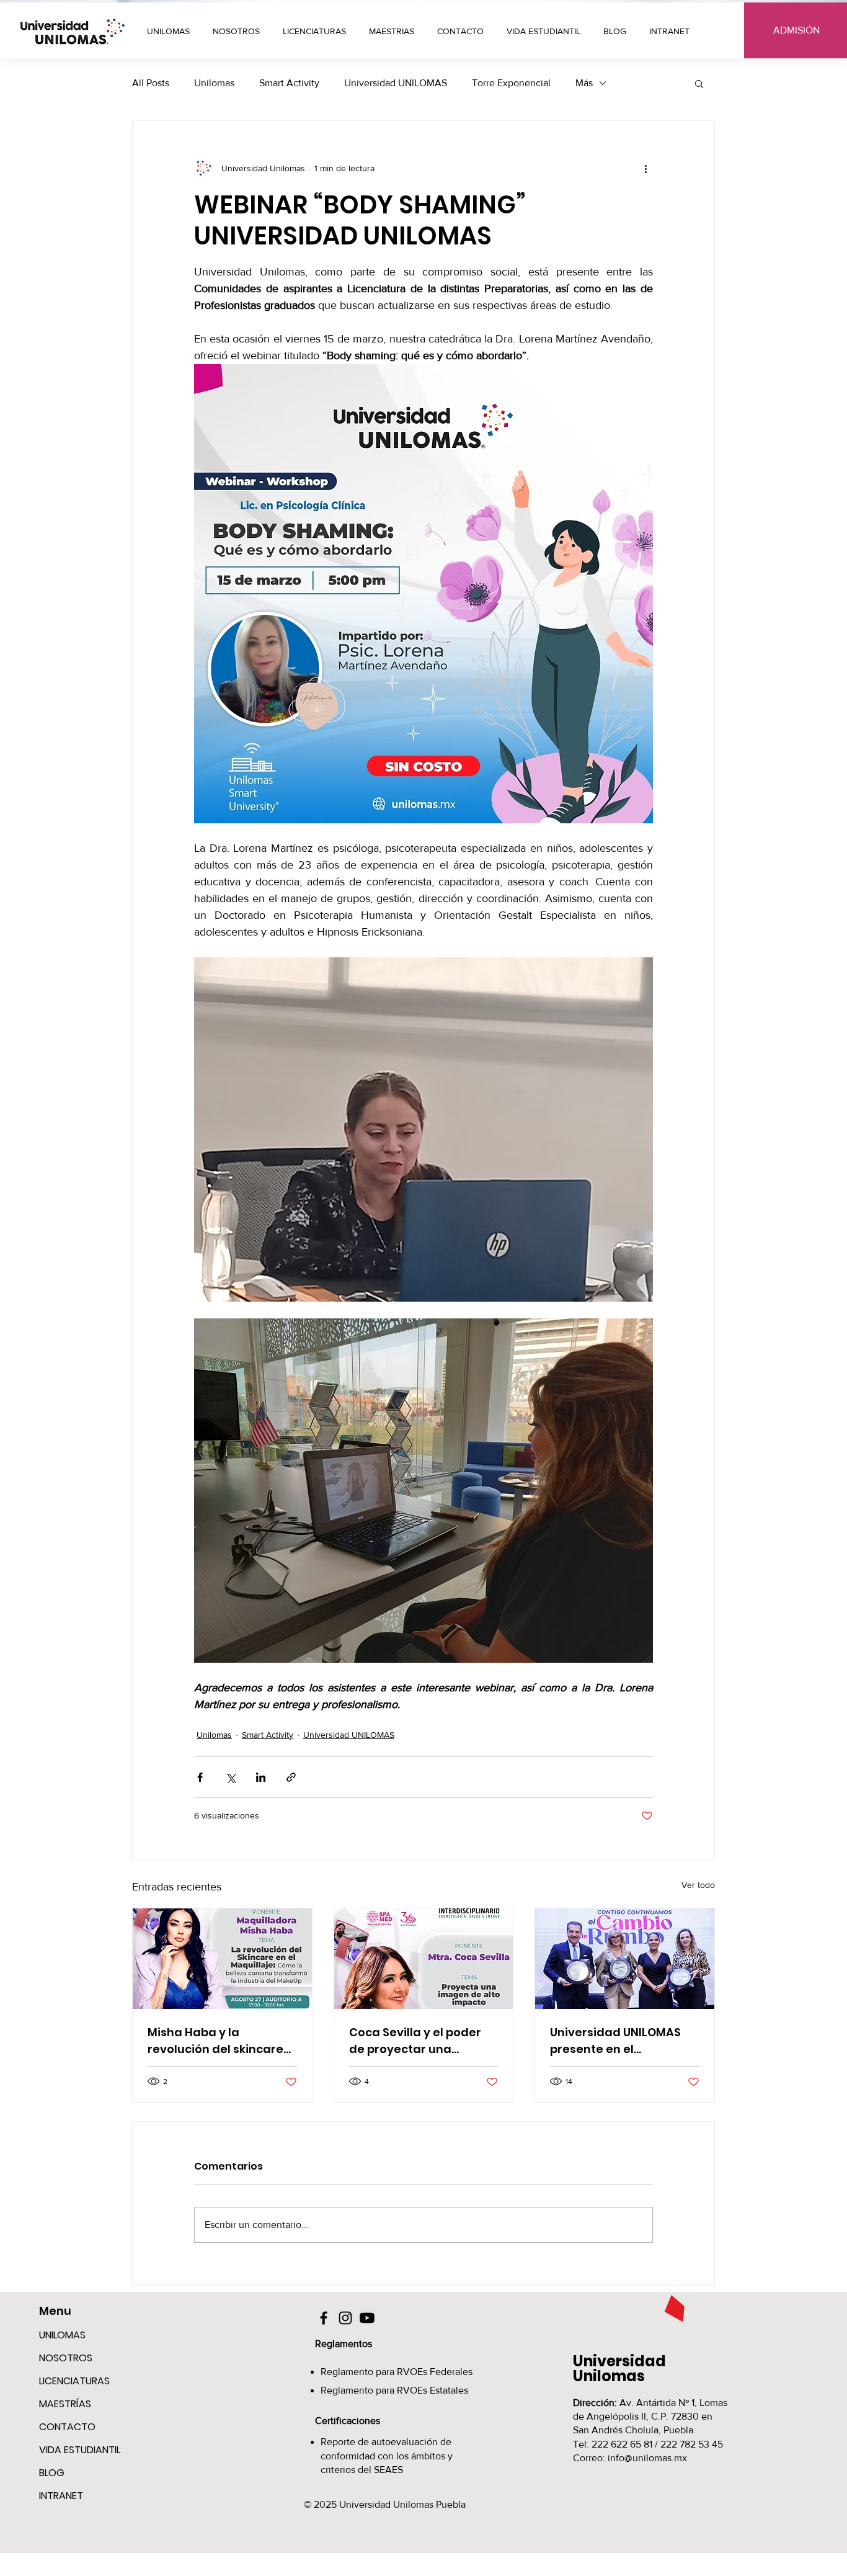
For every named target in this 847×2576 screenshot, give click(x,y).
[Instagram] (345, 2318)
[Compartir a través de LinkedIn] (261, 1777)
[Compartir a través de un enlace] (291, 1777)
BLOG (52, 2473)
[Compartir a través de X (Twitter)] (230, 1777)
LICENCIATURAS (74, 2381)
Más (584, 83)
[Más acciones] (645, 168)
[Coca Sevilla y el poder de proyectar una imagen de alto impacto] (424, 1959)
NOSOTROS (66, 2358)
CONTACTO (67, 2427)
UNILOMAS (62, 2335)
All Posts (151, 83)
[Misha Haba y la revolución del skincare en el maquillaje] (222, 1959)
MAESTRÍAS (65, 2404)
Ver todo (698, 1885)
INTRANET (61, 2496)
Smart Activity (289, 83)
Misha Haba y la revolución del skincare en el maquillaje (215, 2041)
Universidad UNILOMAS (396, 83)
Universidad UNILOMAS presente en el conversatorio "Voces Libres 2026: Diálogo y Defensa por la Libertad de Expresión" (619, 2041)
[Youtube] (367, 2318)
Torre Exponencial (511, 83)
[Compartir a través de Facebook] (200, 1777)
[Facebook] (324, 2318)
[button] (394, 31)
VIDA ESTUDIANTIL (78, 2450)
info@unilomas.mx (647, 2458)
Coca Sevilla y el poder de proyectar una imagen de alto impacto (420, 2041)
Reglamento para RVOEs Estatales (394, 2390)
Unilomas (214, 83)
